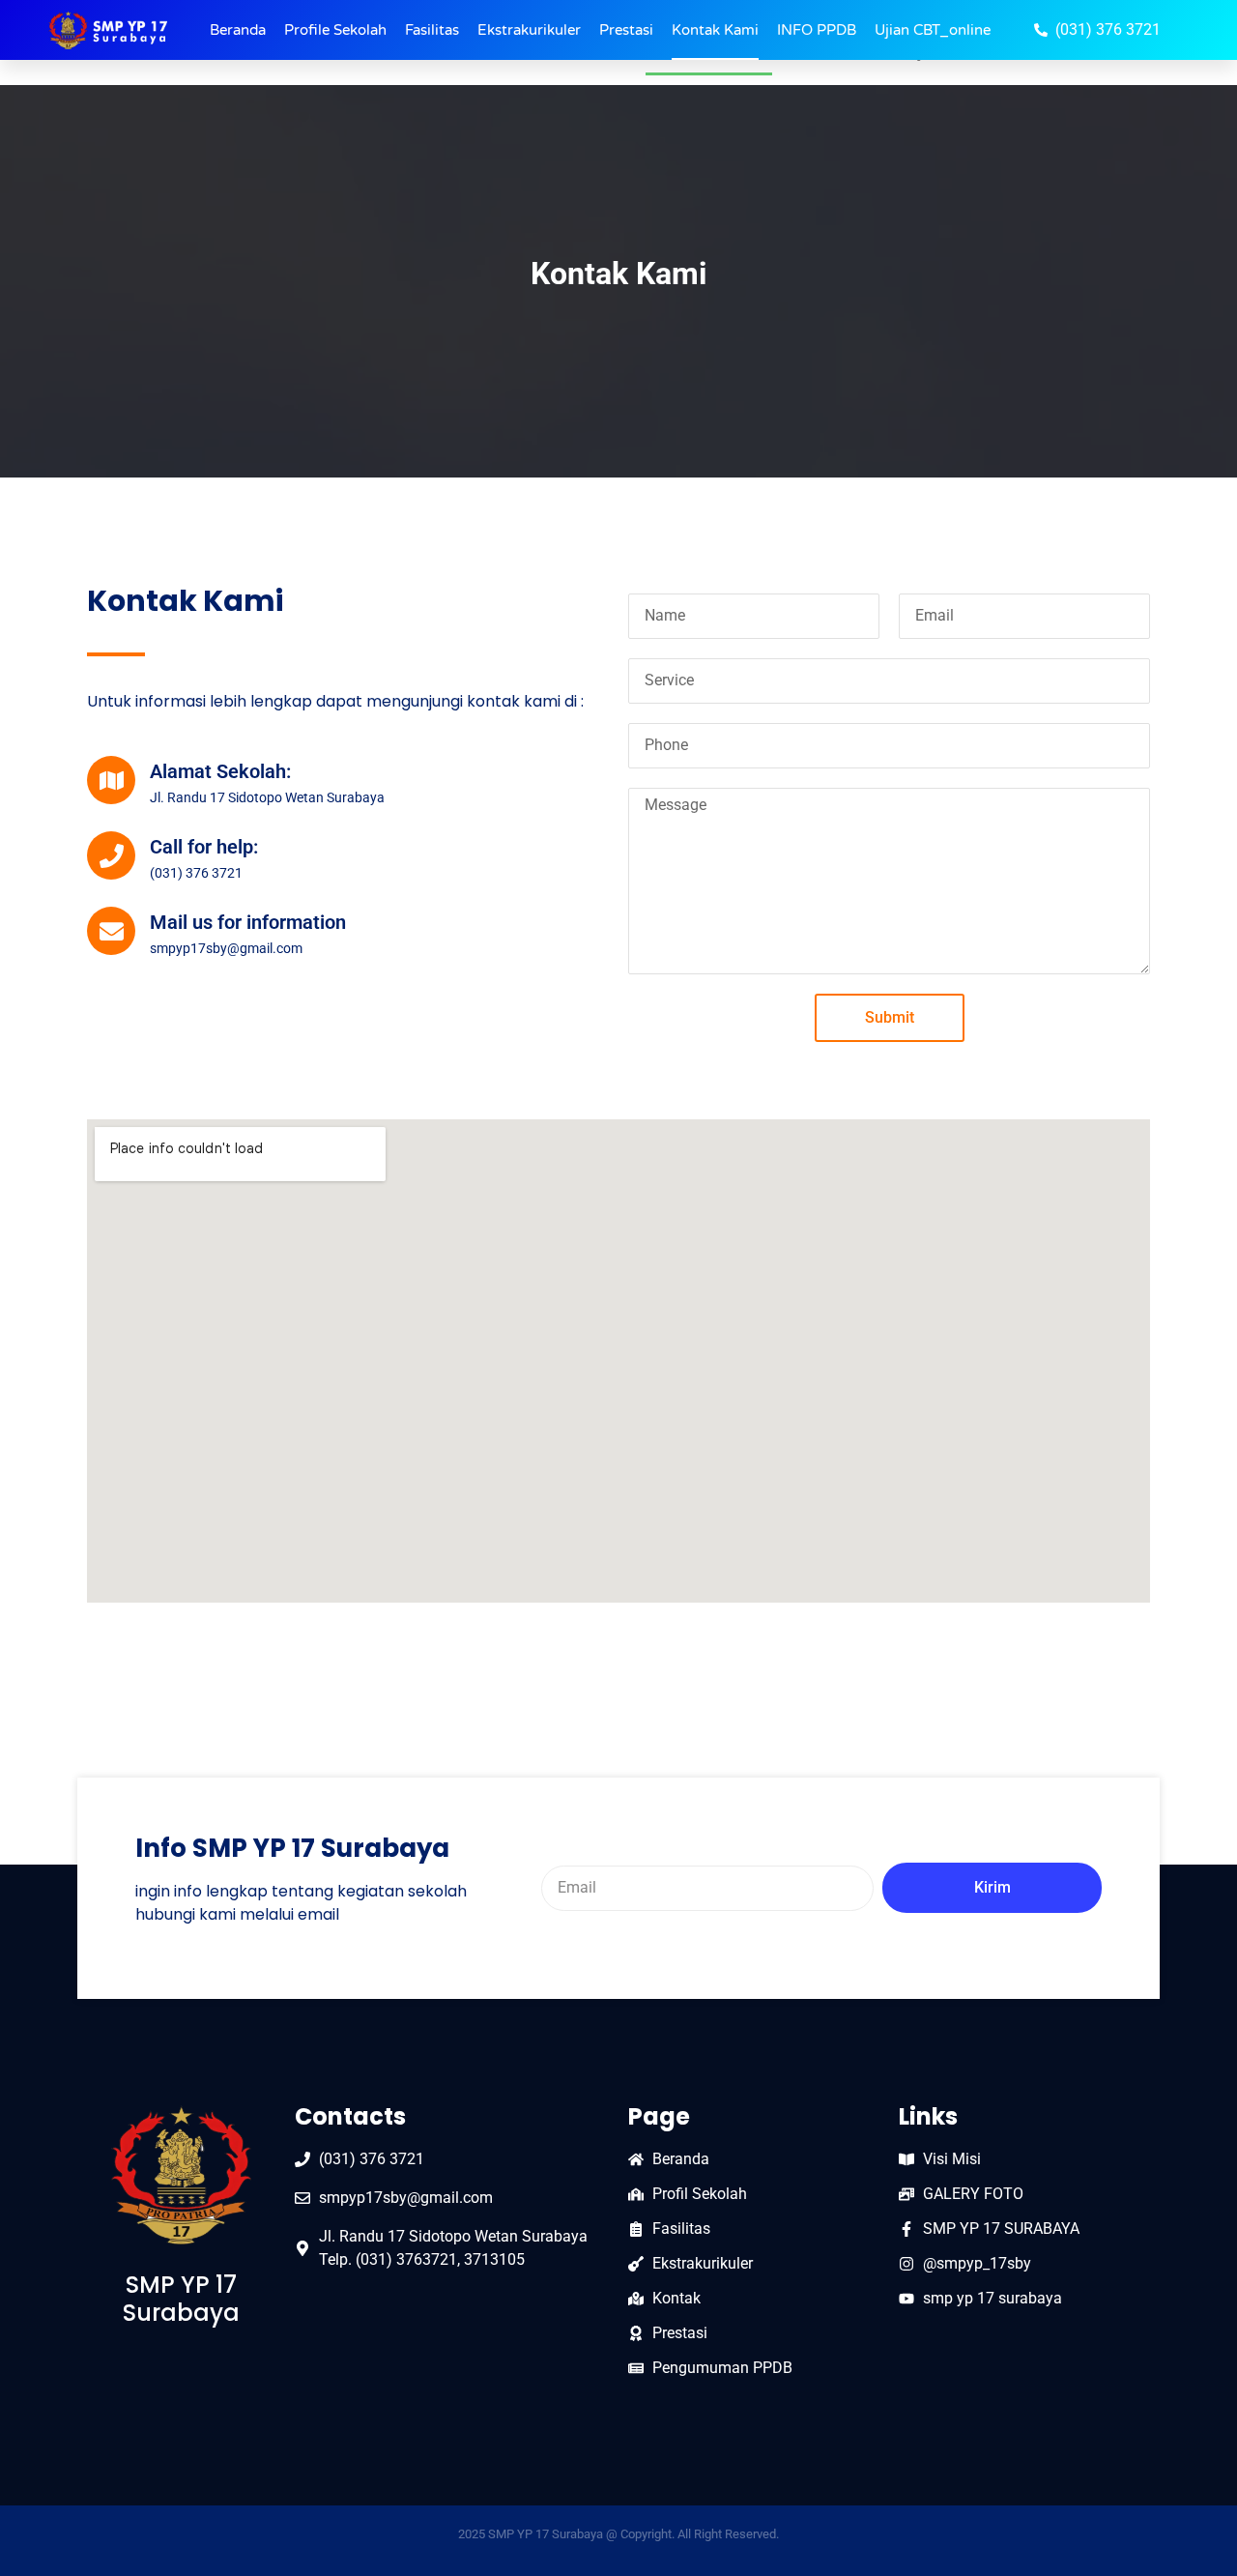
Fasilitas (432, 30)
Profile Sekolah (335, 30)
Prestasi (626, 30)
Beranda (238, 30)
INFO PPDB (817, 30)
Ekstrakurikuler (529, 30)
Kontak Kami (715, 30)
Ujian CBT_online (933, 30)
